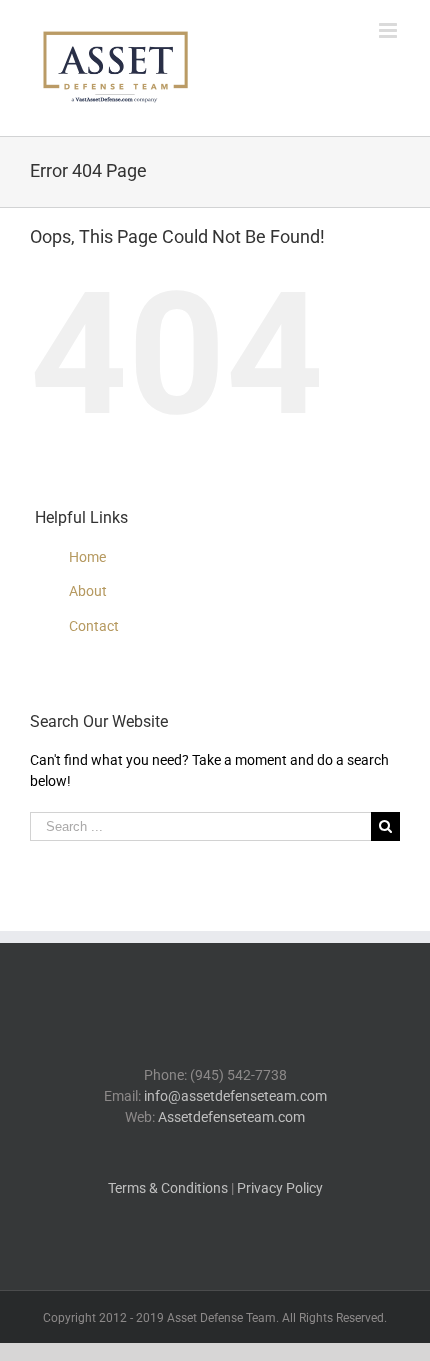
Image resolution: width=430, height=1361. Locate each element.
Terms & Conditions (168, 1188)
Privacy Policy (280, 1188)
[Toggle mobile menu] (389, 30)
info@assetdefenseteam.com (235, 1096)
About (88, 591)
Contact (94, 626)
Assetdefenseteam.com (231, 1117)
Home (87, 557)
